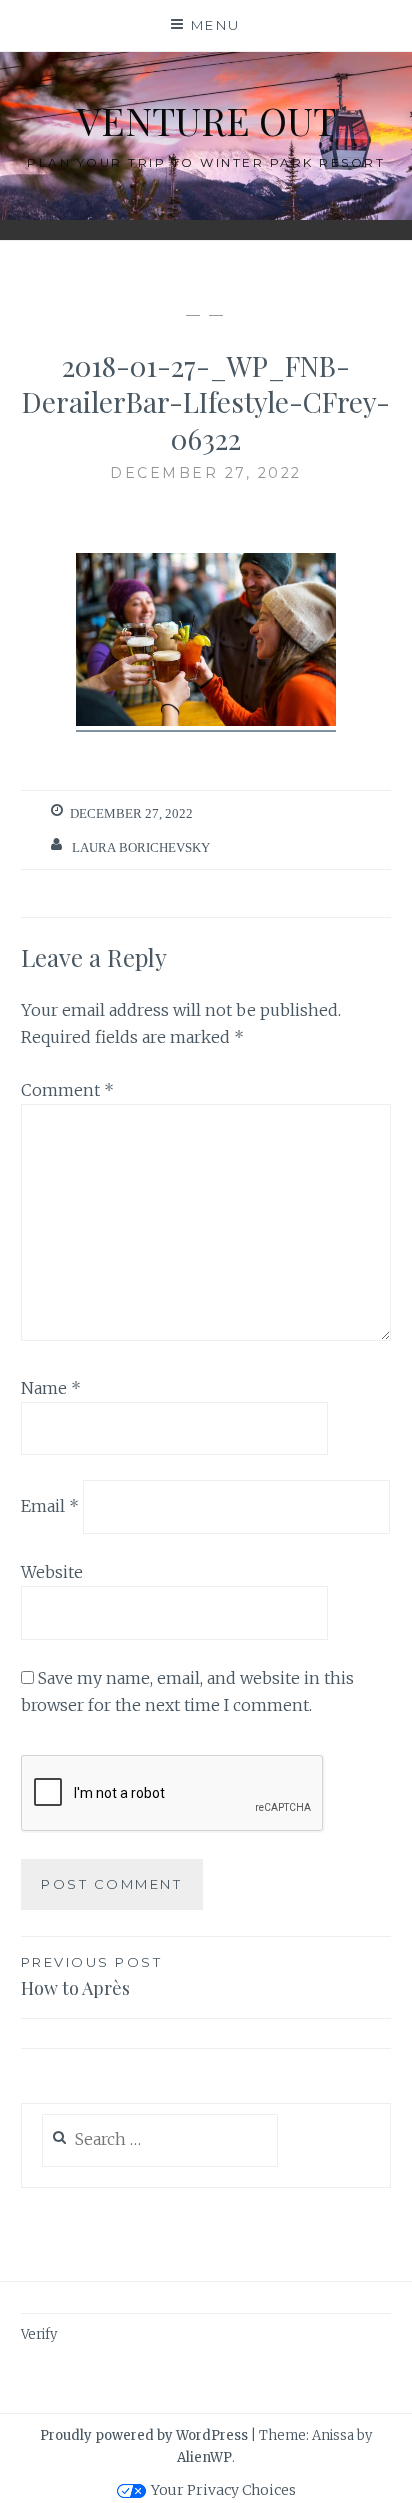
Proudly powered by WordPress (144, 2435)
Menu (216, 25)
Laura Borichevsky (141, 847)
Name (51, 1388)
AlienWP (204, 2457)
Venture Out (206, 120)
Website (52, 1572)
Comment (67, 1090)
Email (50, 1506)
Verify (39, 2334)
